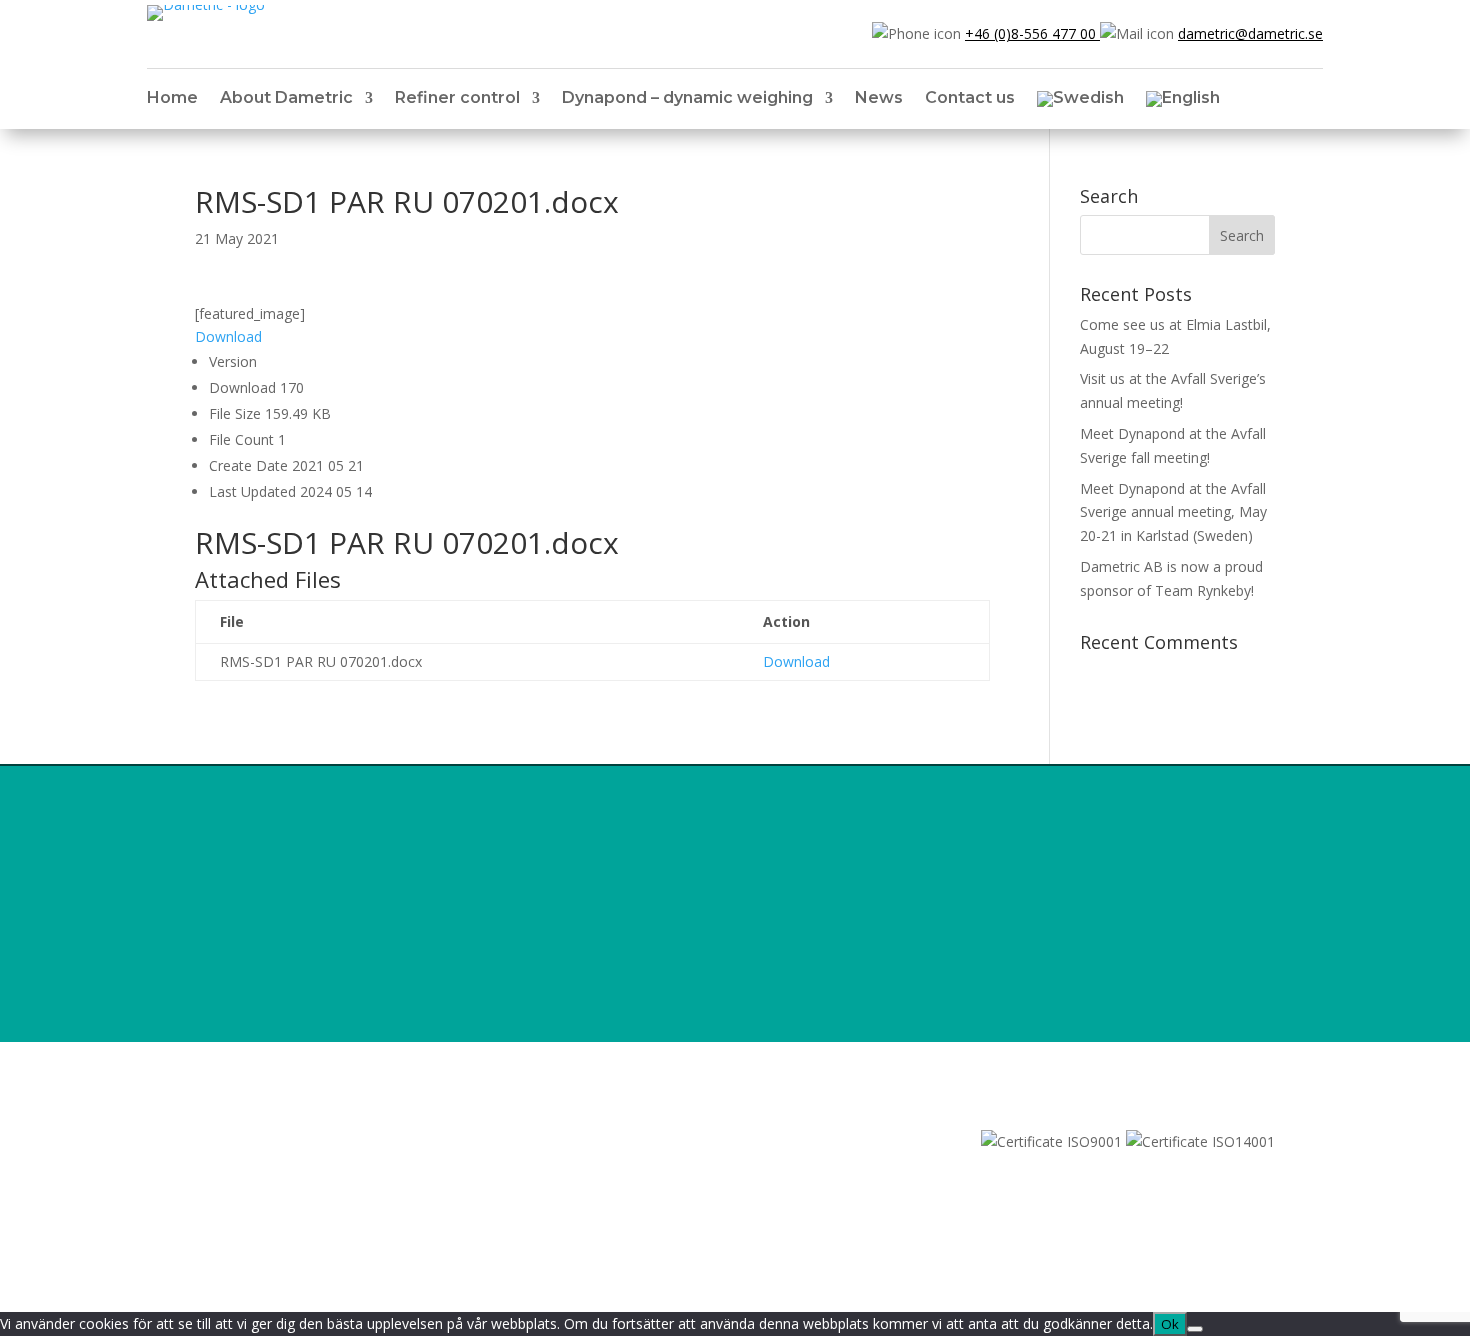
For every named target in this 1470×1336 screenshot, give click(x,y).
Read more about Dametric (1040, 1013)
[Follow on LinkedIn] (211, 1170)
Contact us (970, 99)
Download (228, 336)
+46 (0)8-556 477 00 (1032, 33)
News (879, 99)
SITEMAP (225, 1141)
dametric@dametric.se (1250, 33)
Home (172, 99)
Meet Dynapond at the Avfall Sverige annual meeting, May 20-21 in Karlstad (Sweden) (1173, 512)
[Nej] (1195, 1329)
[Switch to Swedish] (1080, 103)
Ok (1170, 1324)
